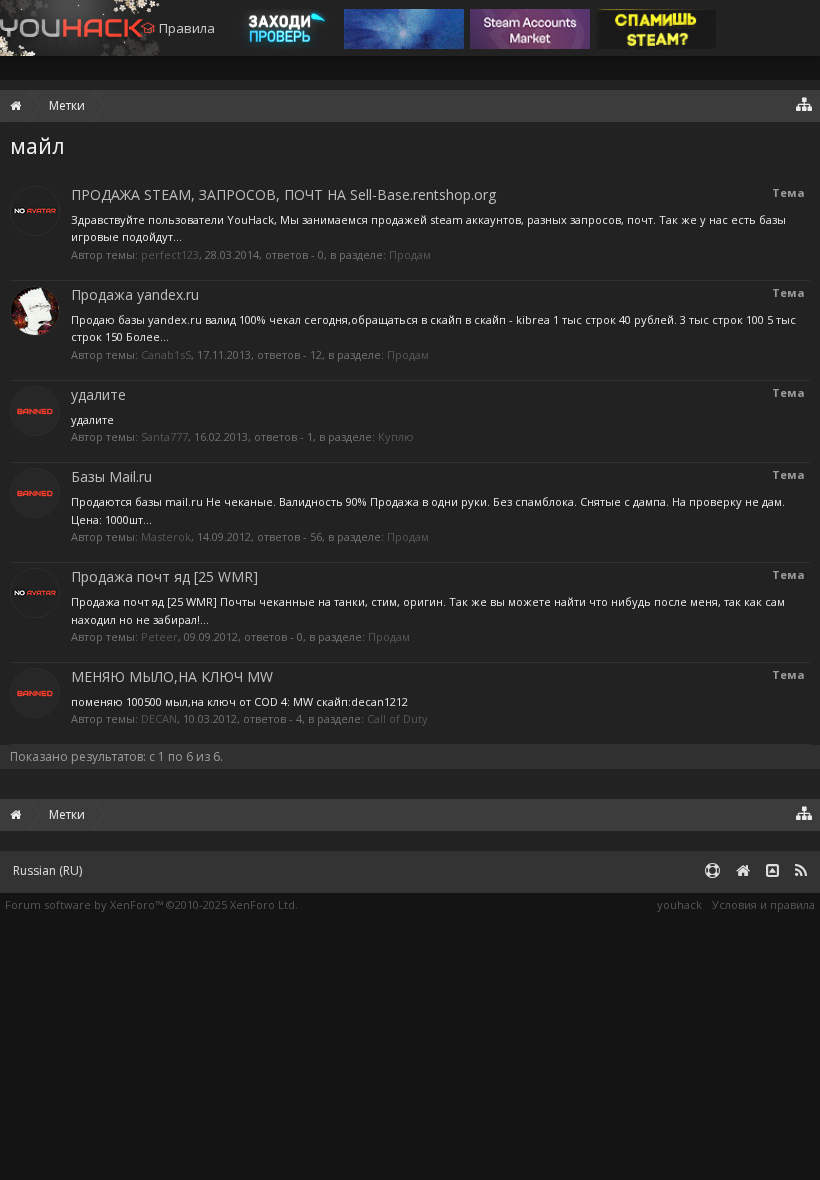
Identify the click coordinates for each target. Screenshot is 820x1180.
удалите (98, 394)
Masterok (166, 536)
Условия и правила (763, 904)
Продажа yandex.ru (135, 294)
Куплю (396, 436)
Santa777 (164, 436)
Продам (410, 254)
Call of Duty (397, 718)
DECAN (159, 718)
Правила (187, 28)
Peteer (159, 636)
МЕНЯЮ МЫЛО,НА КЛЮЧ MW (172, 676)
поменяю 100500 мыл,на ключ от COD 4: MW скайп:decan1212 (239, 701)
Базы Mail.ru (111, 476)
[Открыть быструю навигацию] (804, 103)
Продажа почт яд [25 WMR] (164, 576)
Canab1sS (166, 354)
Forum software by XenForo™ (151, 904)
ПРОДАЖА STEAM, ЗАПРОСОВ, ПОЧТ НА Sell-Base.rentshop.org (283, 194)
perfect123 (170, 254)
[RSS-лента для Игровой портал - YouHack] (801, 871)
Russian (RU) (47, 870)
